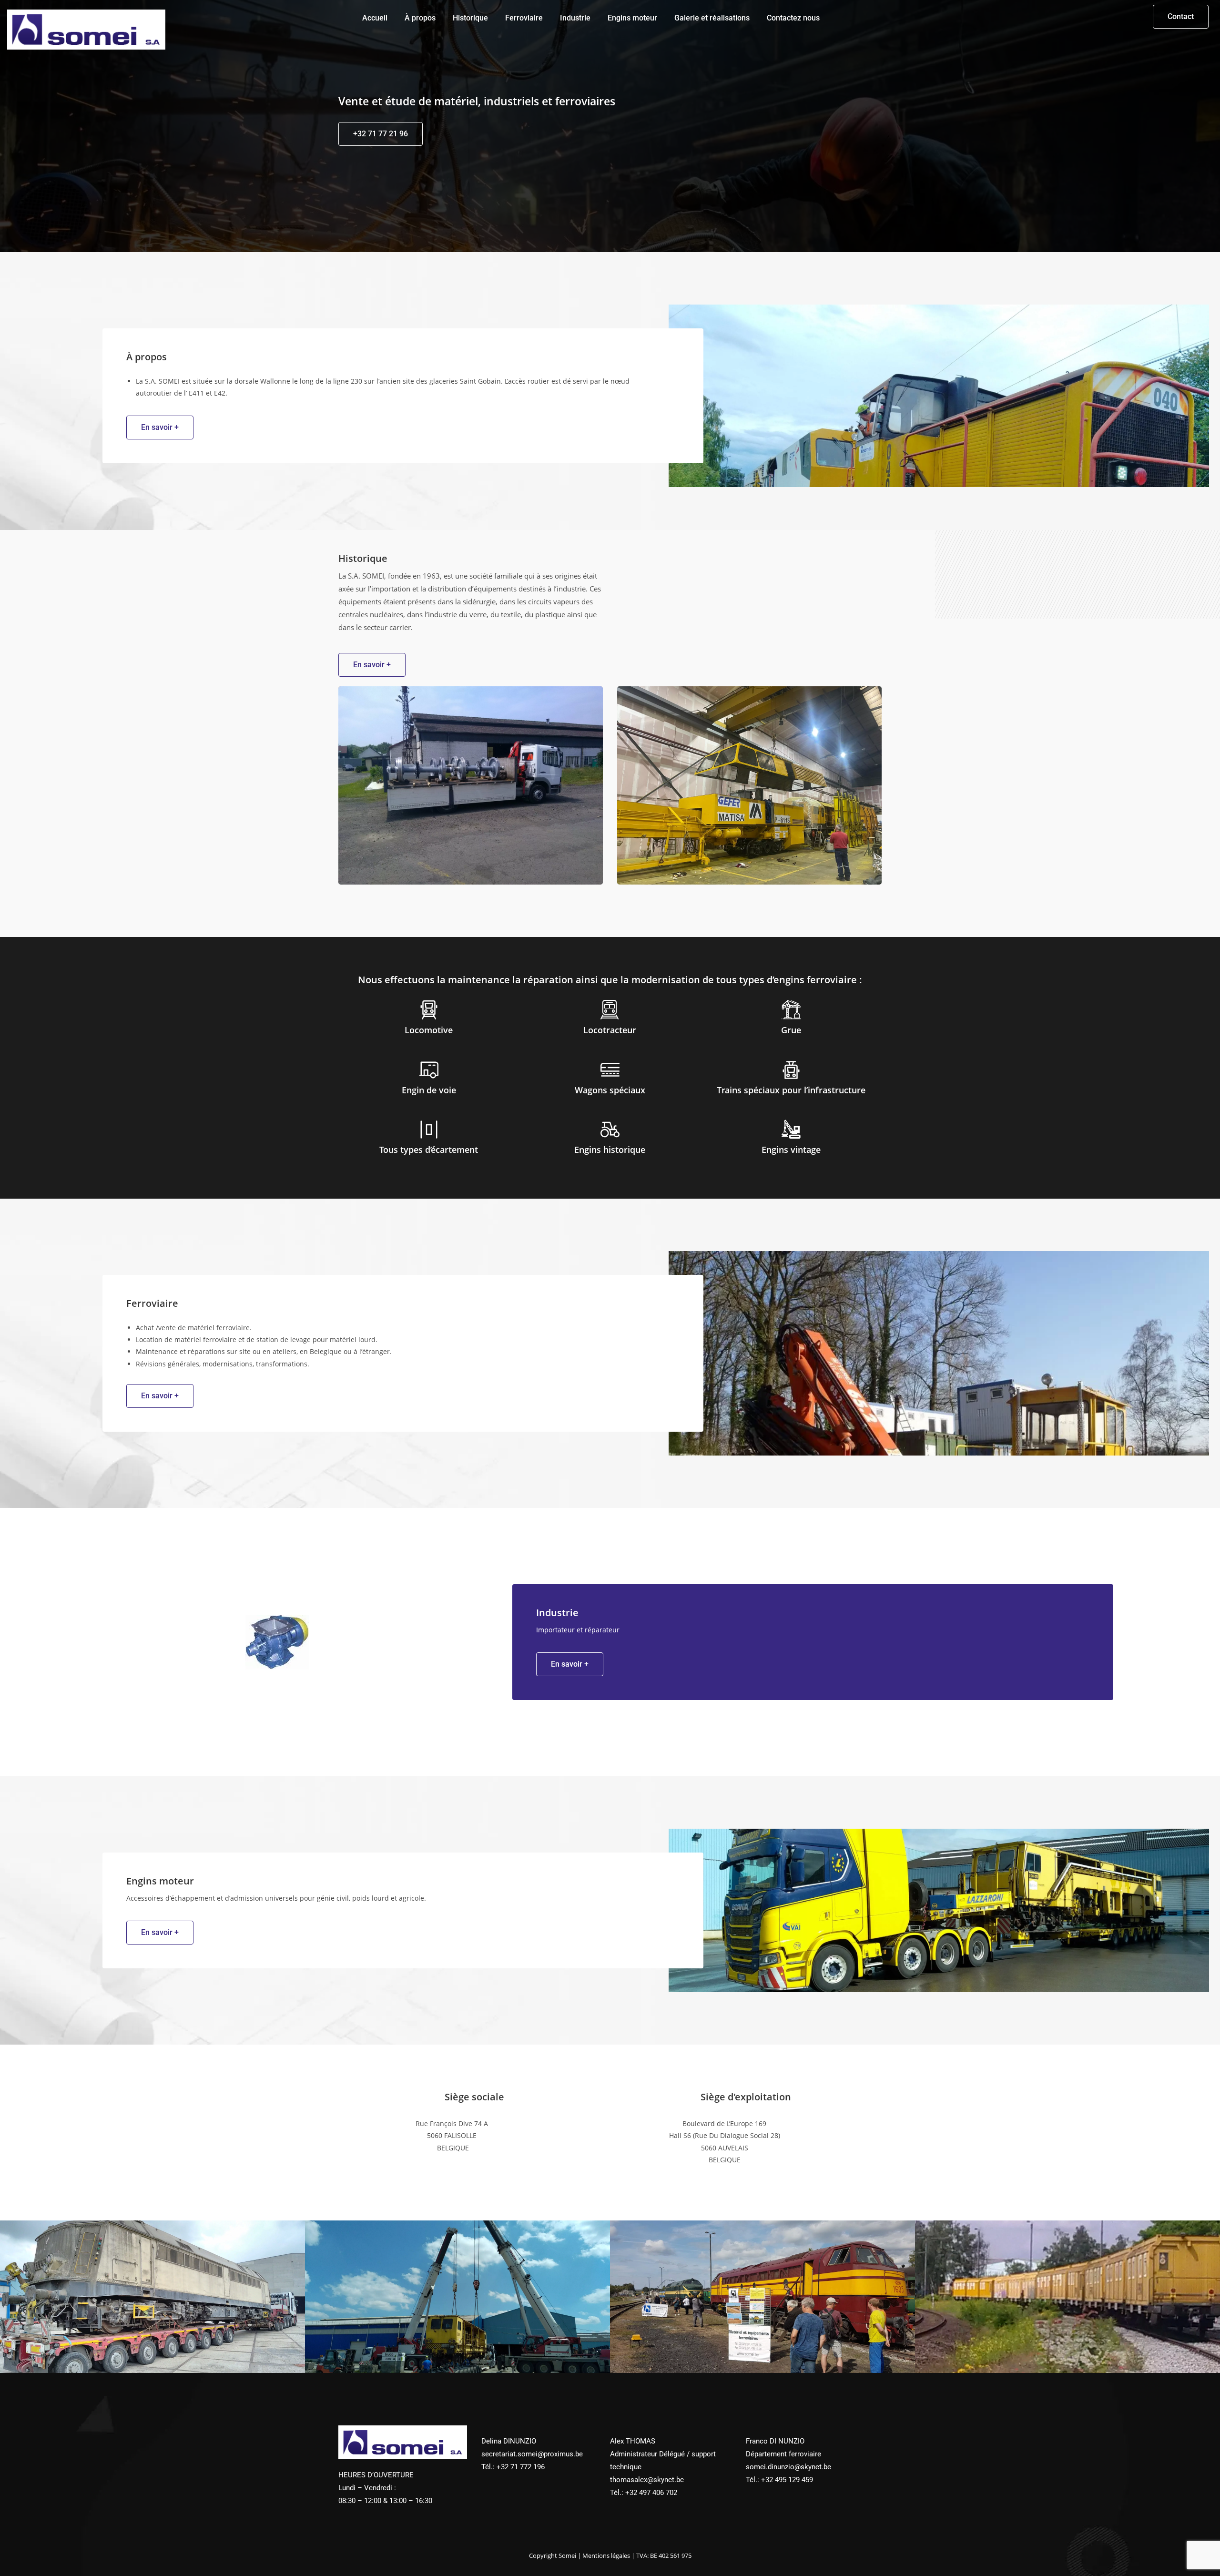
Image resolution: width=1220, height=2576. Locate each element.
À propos (420, 18)
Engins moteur (632, 18)
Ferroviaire (524, 18)
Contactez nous (793, 18)
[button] (1181, 17)
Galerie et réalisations (712, 18)
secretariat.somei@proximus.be (532, 2454)
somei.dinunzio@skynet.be (788, 2467)
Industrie (575, 18)
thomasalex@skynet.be (647, 2480)
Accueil (375, 18)
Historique (470, 18)
